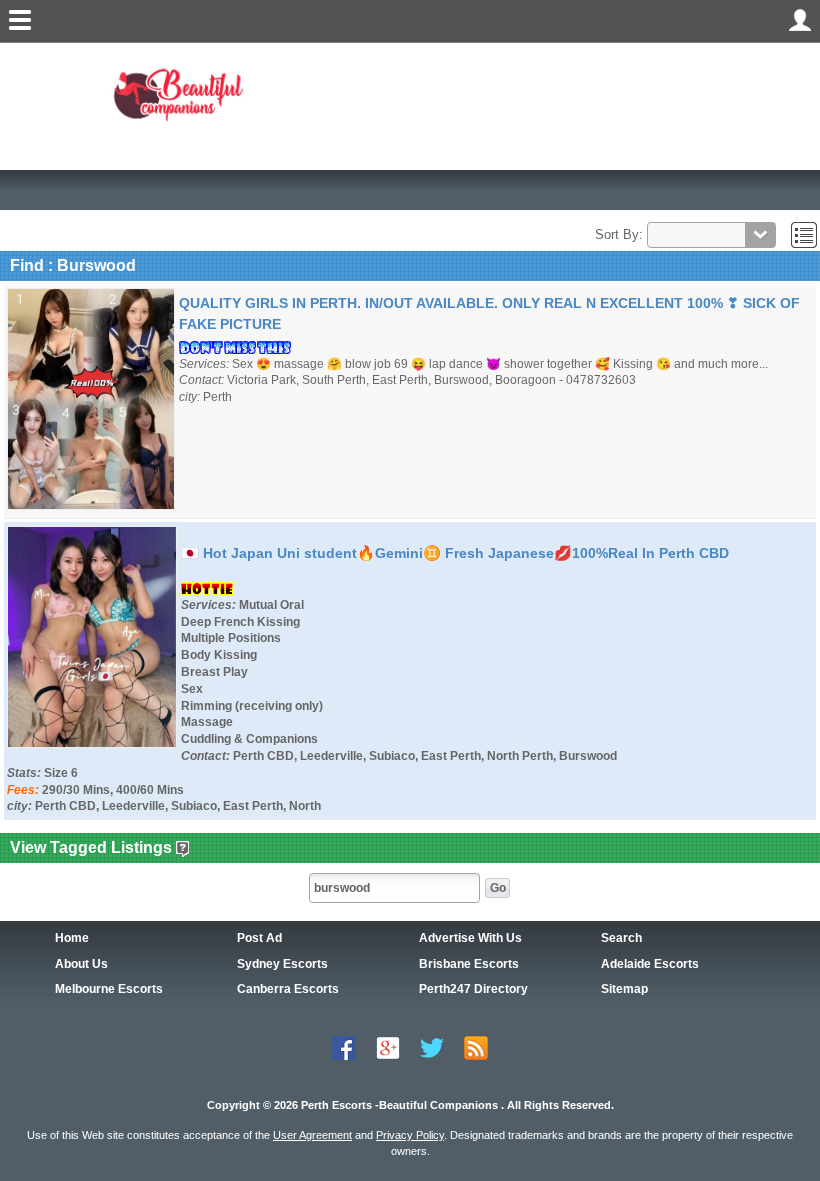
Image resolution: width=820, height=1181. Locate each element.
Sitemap (624, 989)
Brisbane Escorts (469, 964)
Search (621, 938)
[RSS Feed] (476, 1047)
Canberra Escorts (288, 989)
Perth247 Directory (473, 989)
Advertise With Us (470, 938)
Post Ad (259, 938)
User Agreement (312, 1135)
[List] (804, 234)
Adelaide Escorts (650, 964)
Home (72, 938)
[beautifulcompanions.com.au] (183, 93)
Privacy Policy (410, 1135)
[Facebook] (344, 1047)
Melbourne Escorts (109, 989)
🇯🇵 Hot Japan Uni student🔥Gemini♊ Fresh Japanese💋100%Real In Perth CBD (455, 553)
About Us (81, 964)
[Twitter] (432, 1047)
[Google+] (388, 1047)
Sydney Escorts (282, 964)
